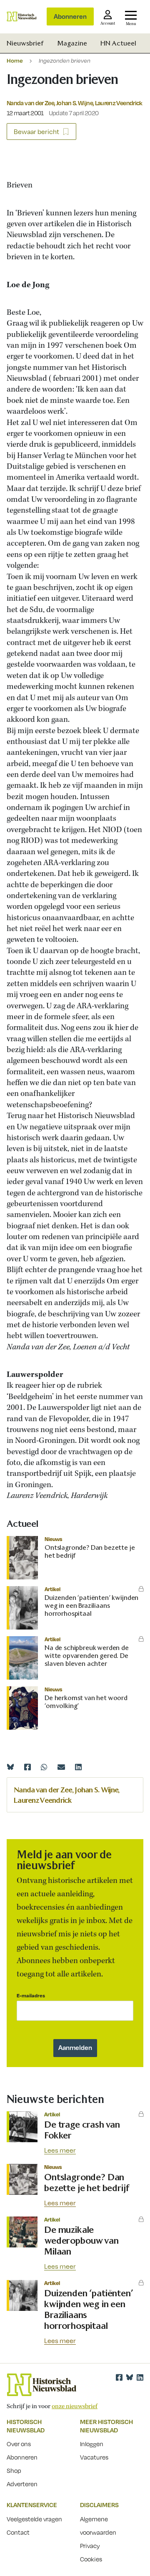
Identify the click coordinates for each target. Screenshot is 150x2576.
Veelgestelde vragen (34, 2519)
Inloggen (92, 2444)
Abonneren (70, 16)
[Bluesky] (10, 1767)
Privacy (90, 2546)
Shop (14, 2470)
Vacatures (94, 2457)
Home (15, 60)
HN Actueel (118, 43)
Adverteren (22, 2484)
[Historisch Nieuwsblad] (22, 16)
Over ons (19, 2444)
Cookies (91, 2559)
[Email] (61, 1767)
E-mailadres (31, 1995)
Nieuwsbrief (25, 43)
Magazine (72, 43)
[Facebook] (27, 1767)
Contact (18, 2532)
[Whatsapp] (44, 1767)
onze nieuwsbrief (75, 2406)
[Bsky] (130, 2377)
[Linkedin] (78, 1767)
